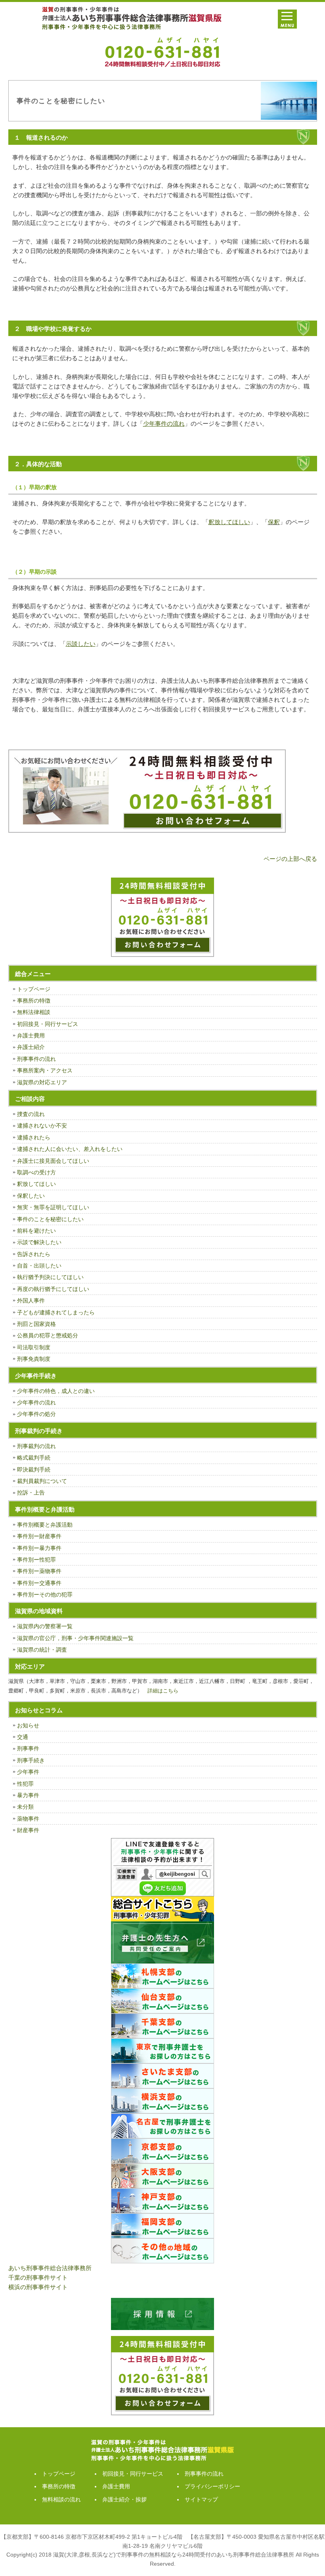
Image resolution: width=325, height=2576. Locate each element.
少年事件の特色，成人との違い (56, 1391)
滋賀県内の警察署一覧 (45, 1626)
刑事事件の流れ (36, 1059)
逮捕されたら (34, 1137)
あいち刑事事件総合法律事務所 (50, 2268)
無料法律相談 (34, 1012)
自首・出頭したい (39, 1266)
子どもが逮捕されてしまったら (56, 1312)
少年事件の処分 (36, 1414)
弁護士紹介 (31, 1047)
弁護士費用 (31, 1035)
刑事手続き (31, 1760)
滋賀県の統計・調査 (42, 1650)
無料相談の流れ (61, 2499)
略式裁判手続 (34, 1458)
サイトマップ (201, 2499)
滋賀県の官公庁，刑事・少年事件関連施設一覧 (75, 1638)
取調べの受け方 (36, 1172)
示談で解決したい (39, 1242)
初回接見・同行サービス (48, 1024)
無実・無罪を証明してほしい (53, 1207)
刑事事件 (28, 1748)
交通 (23, 1737)
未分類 (25, 1807)
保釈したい (31, 1196)
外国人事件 (31, 1300)
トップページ (34, 989)
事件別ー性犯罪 (36, 1560)
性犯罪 (25, 1784)
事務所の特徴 (34, 1001)
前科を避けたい (36, 1231)
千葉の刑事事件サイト (38, 2277)
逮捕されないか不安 (42, 1126)
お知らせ (28, 1725)
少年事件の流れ (36, 1402)
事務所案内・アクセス (45, 1070)
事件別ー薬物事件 (39, 1571)
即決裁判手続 (34, 1470)
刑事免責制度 (34, 1359)
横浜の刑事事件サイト (38, 2287)
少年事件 (28, 1772)
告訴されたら (34, 1254)
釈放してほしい (36, 1184)
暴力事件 (28, 1795)
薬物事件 (28, 1819)
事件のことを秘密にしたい (50, 1219)
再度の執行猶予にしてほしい (53, 1289)
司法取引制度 (34, 1347)
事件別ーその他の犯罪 (45, 1594)
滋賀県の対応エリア (42, 1082)
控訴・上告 (31, 1493)
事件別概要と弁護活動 (45, 1525)
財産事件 (28, 1830)
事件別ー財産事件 (39, 1536)
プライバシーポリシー (212, 2486)
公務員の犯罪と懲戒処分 (48, 1335)
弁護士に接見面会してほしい (53, 1161)
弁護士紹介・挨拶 (124, 2499)
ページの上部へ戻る (290, 859)
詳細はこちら (163, 1691)
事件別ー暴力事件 (39, 1548)
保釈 (274, 522)
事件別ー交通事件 (39, 1583)
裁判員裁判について (42, 1481)
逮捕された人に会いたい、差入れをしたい (70, 1149)
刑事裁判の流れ (36, 1446)
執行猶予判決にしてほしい (50, 1277)
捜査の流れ (31, 1114)
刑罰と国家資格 (36, 1324)
